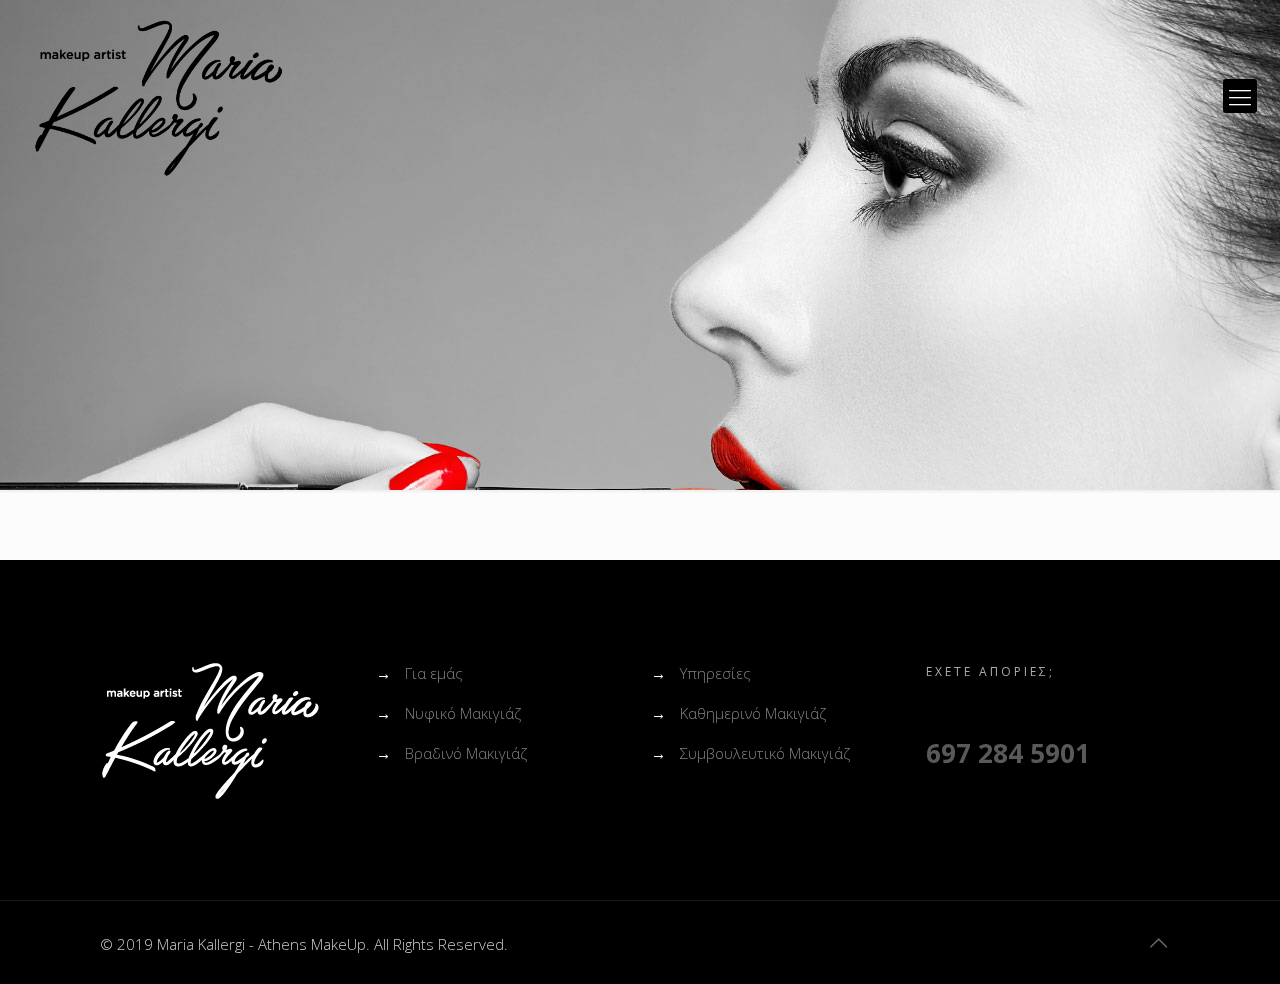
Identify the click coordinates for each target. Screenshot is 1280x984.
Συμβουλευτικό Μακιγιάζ (765, 753)
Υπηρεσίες (715, 673)
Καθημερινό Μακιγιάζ (753, 713)
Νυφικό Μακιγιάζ (463, 713)
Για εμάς (434, 673)
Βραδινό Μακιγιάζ (466, 753)
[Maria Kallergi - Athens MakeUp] (158, 96)
